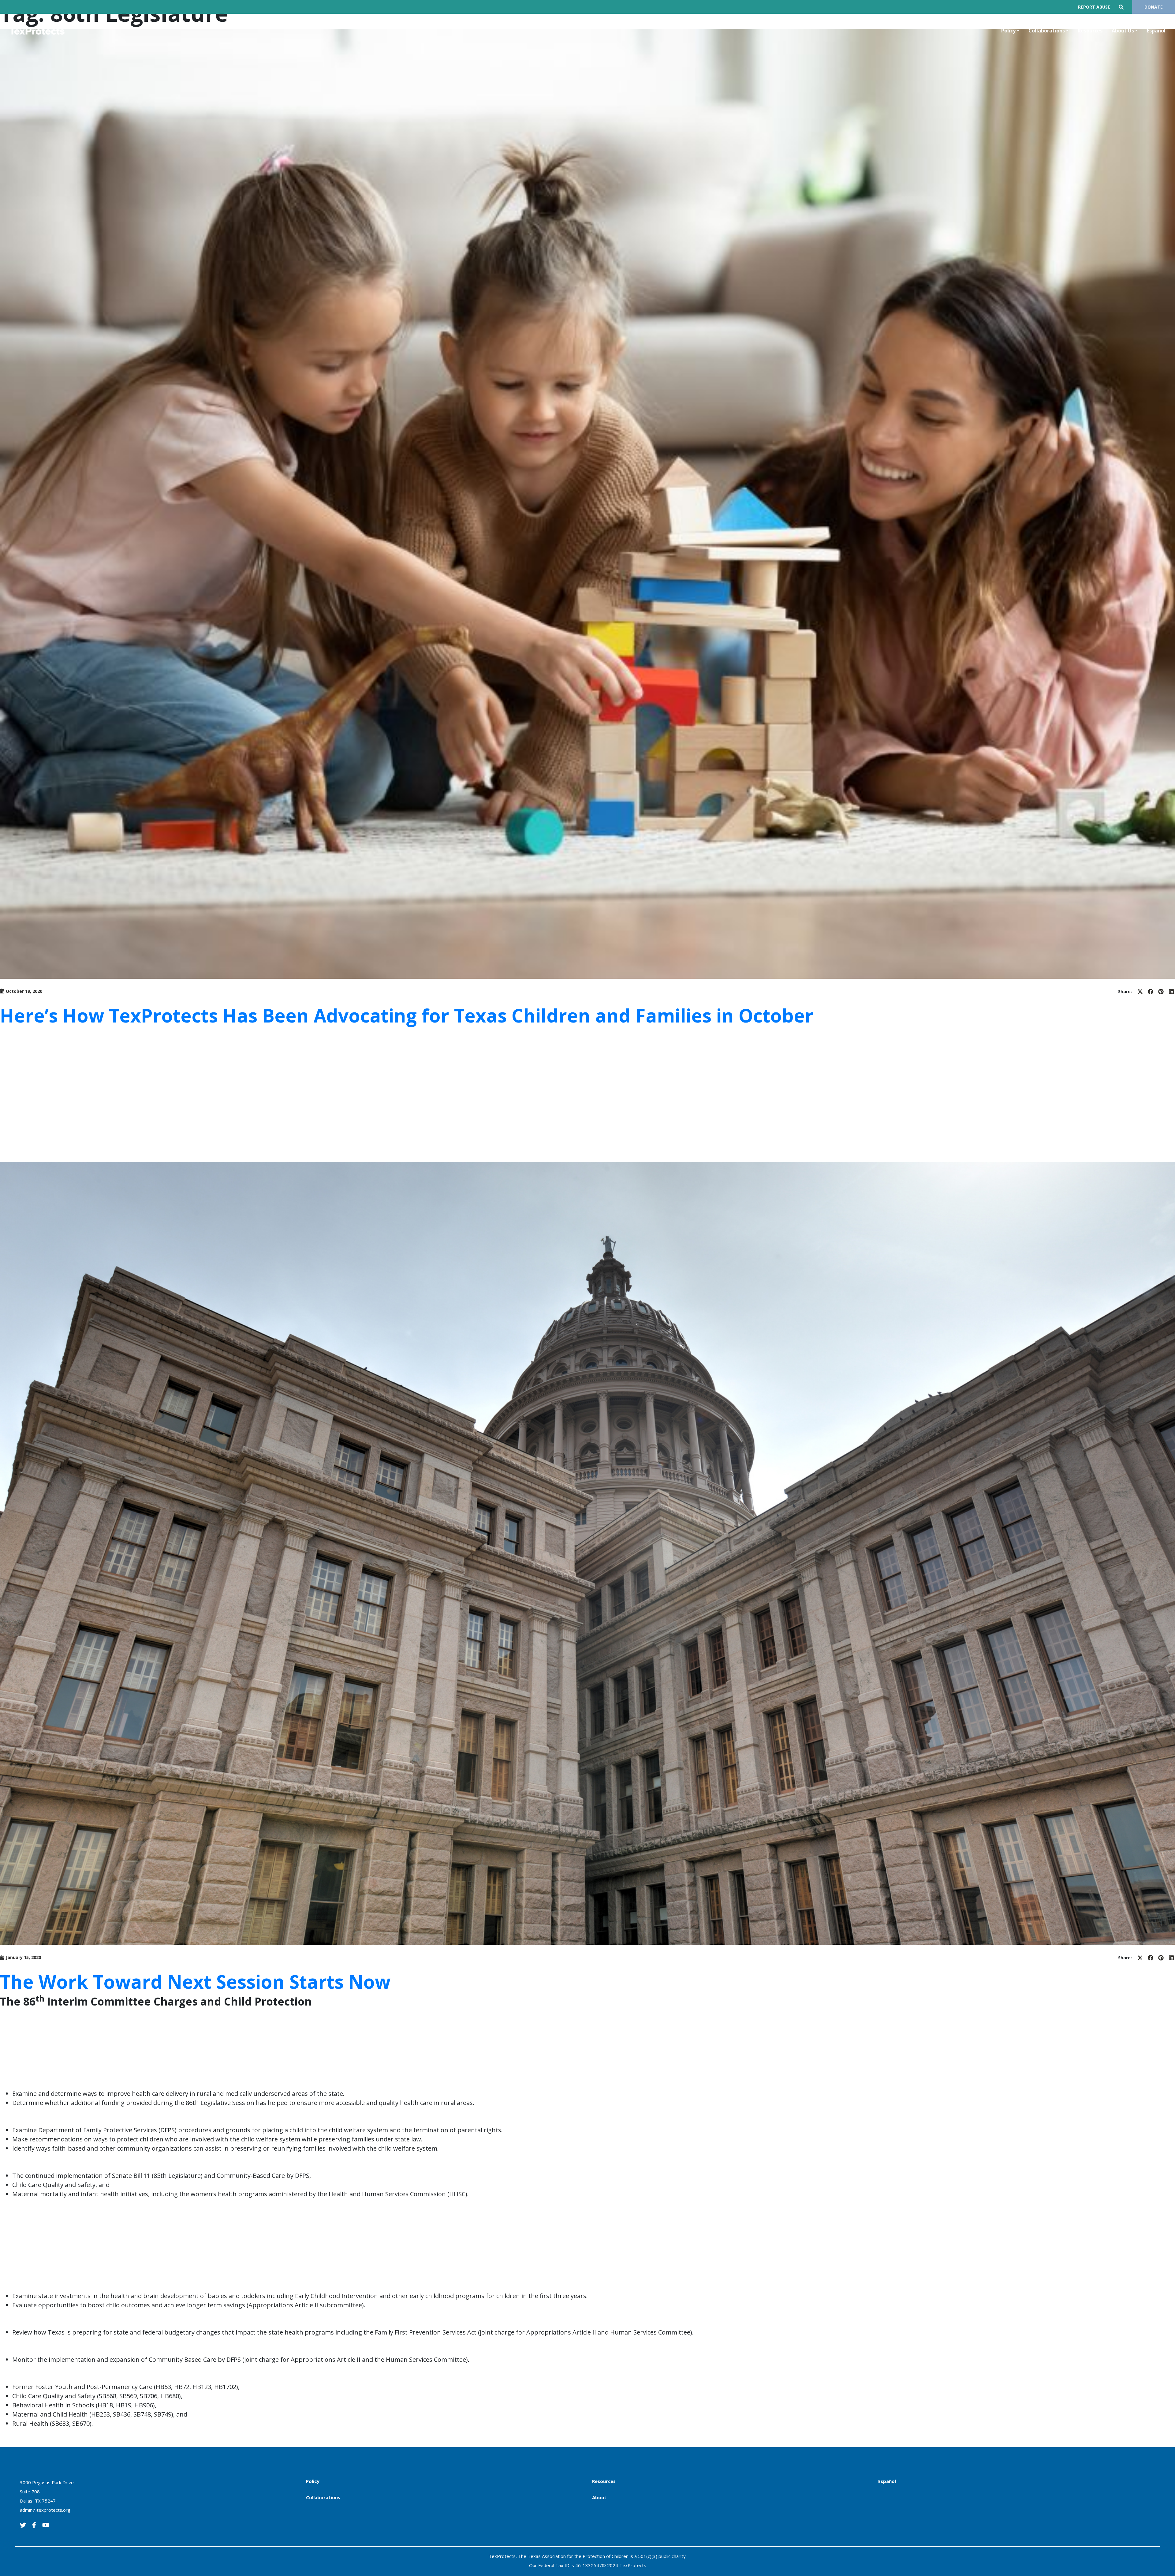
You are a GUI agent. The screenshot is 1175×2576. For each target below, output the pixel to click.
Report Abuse (1094, 7)
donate (1154, 7)
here (334, 1145)
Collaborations (1047, 31)
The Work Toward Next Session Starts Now (195, 1982)
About (599, 2497)
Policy (1008, 31)
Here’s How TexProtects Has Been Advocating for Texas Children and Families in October (407, 1015)
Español (1156, 31)
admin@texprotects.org (45, 2510)
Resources (1090, 31)
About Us (1123, 31)
